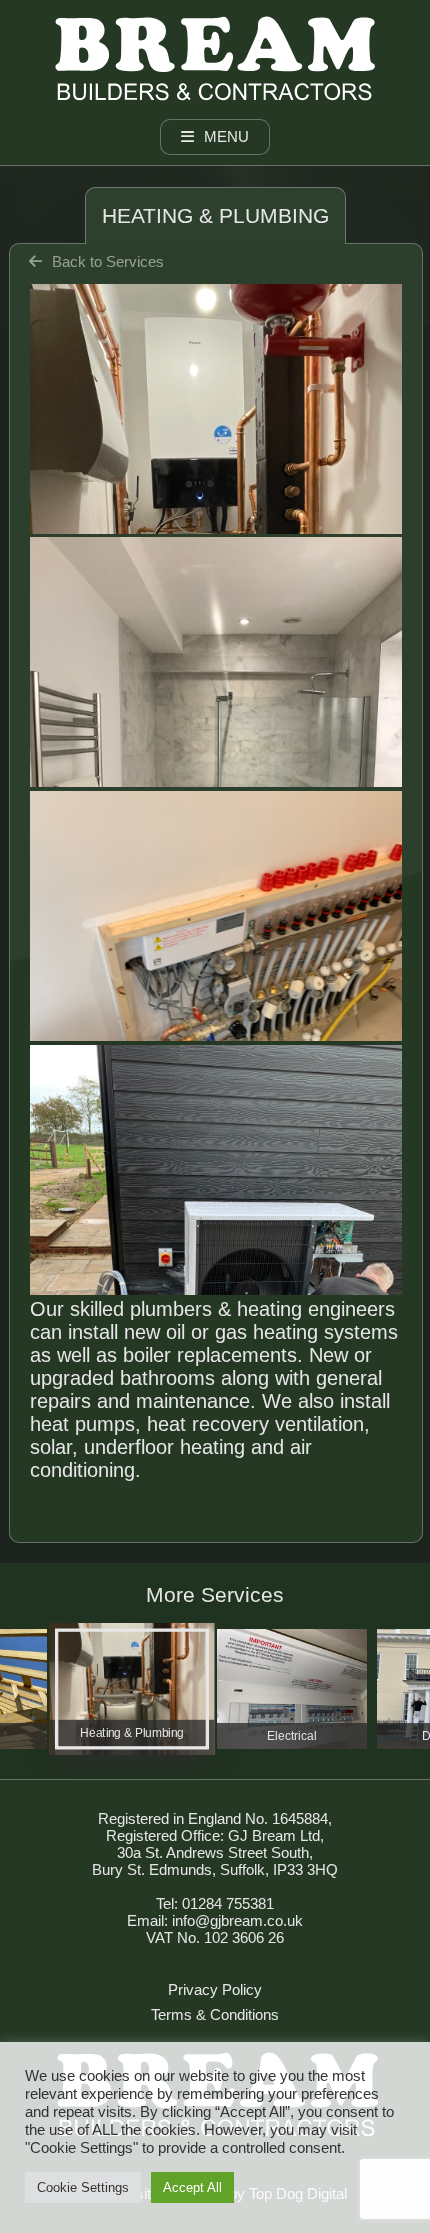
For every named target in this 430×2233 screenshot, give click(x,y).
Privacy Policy (215, 1989)
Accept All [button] (192, 2187)
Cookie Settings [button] (83, 2187)
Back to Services (108, 261)
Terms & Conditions (215, 2014)
